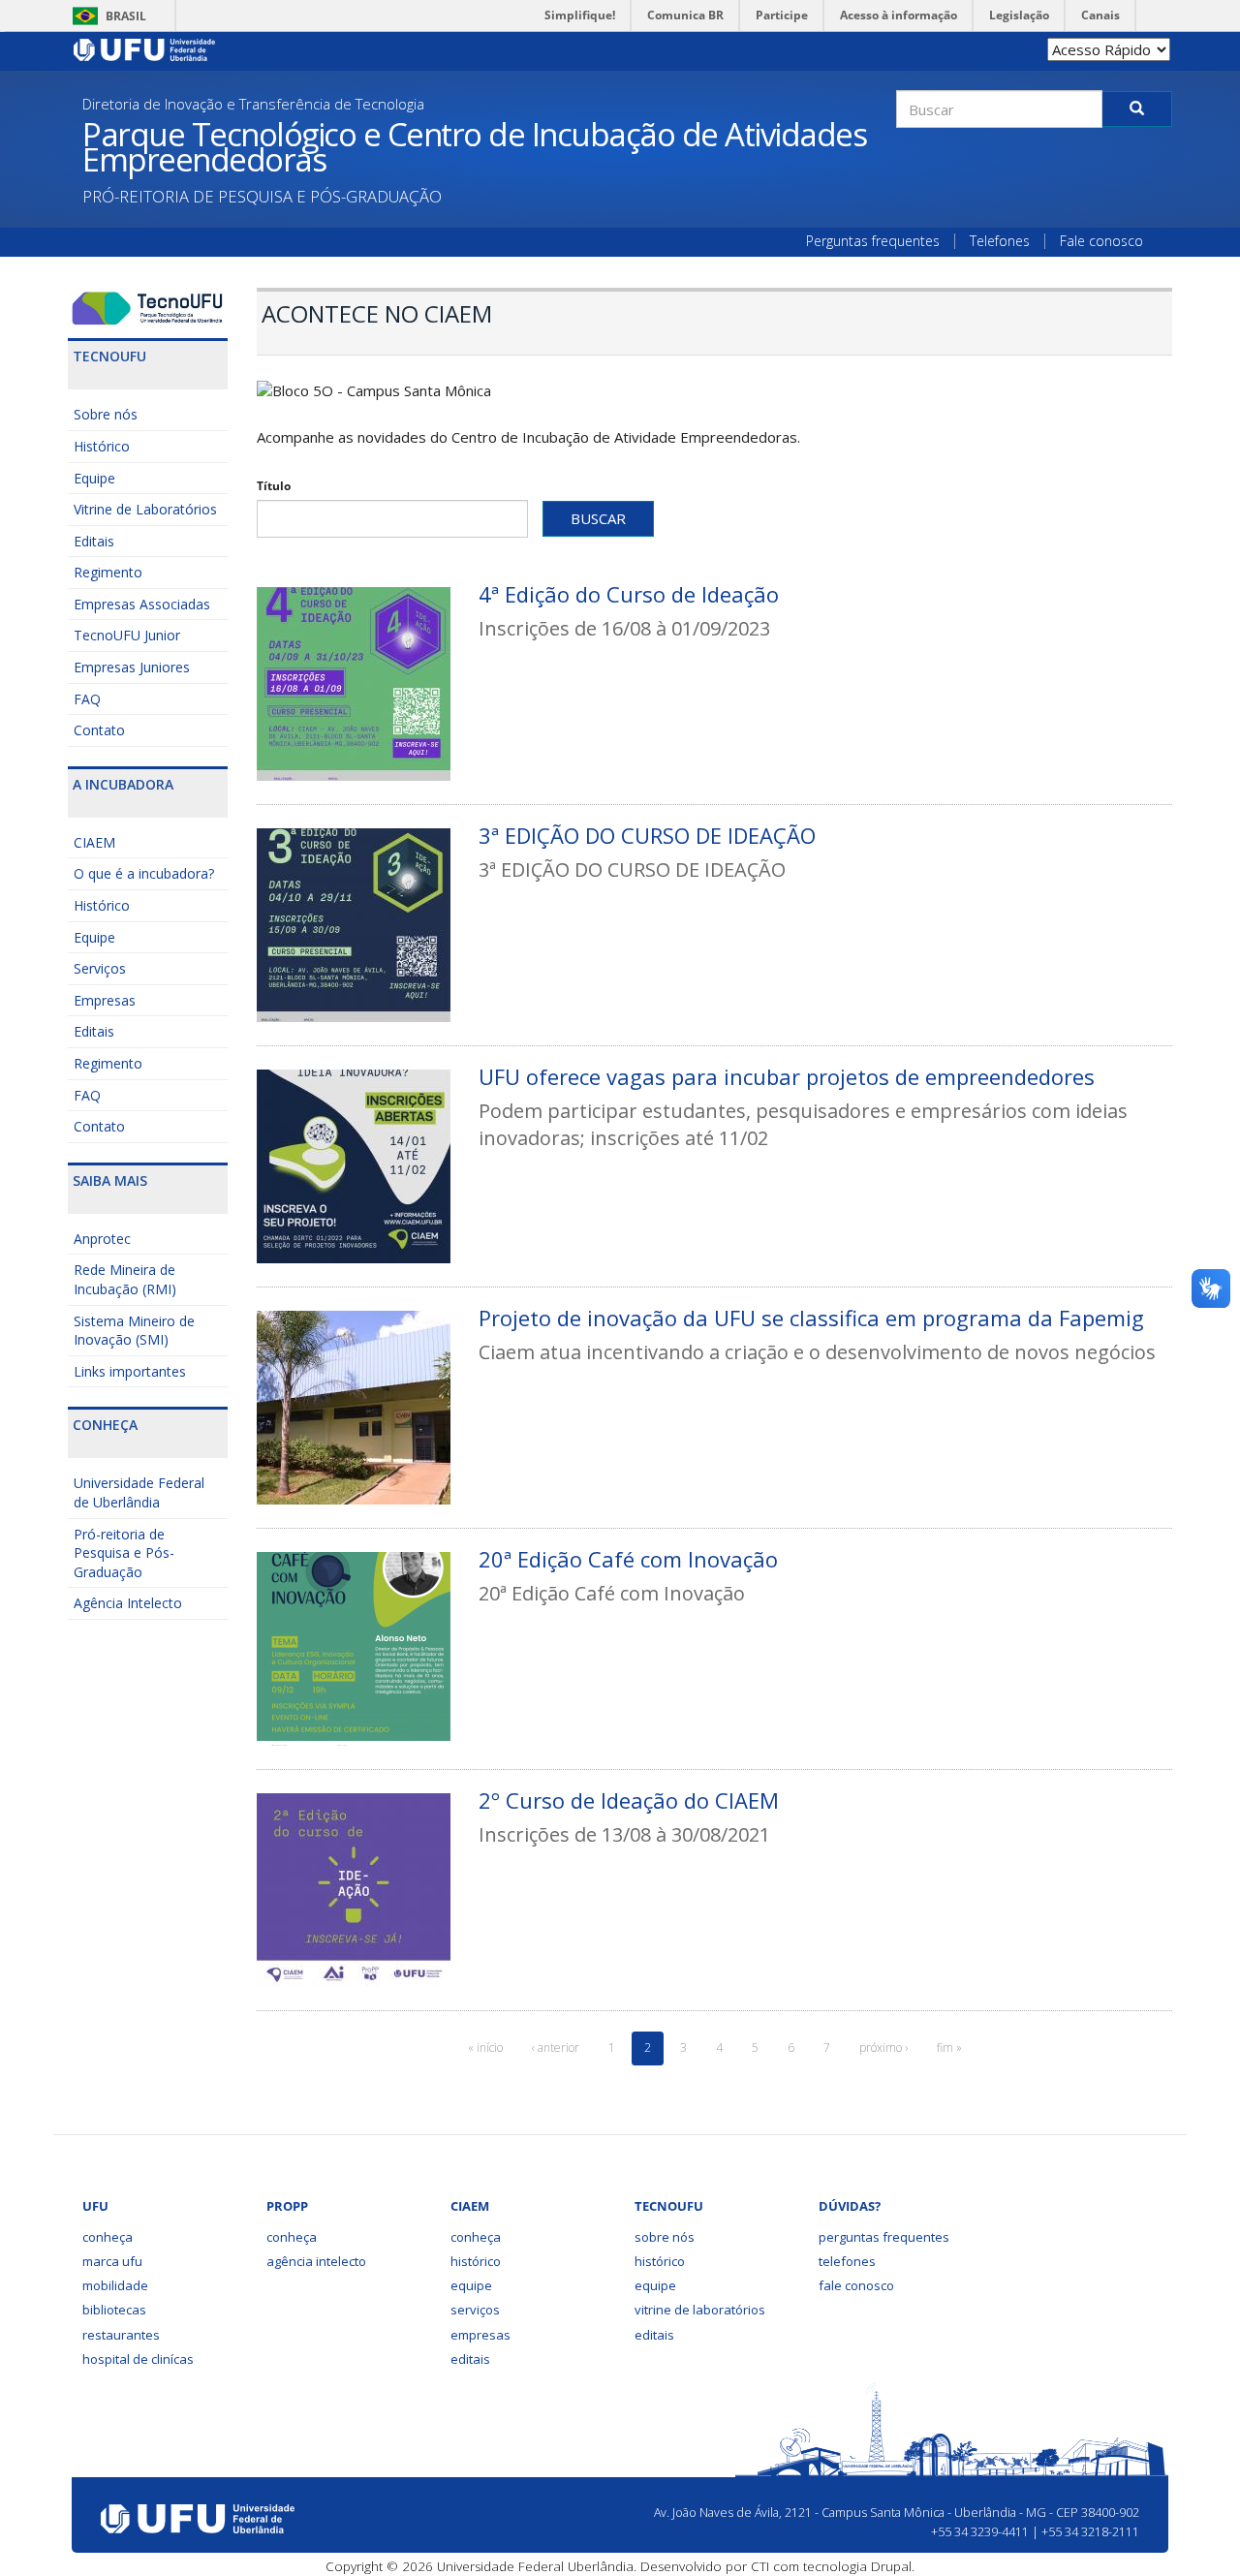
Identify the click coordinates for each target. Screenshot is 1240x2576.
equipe (471, 2285)
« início (485, 2048)
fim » (949, 2048)
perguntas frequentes (884, 2237)
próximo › (883, 2048)
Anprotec (102, 1239)
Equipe (94, 478)
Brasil (106, 16)
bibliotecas (114, 2310)
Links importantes (130, 1371)
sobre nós (665, 2237)
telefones (847, 2261)
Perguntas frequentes (873, 241)
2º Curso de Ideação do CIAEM (629, 1800)
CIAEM (94, 842)
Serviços (100, 968)
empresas (480, 2335)
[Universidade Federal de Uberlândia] (145, 48)
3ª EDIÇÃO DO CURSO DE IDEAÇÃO (647, 835)
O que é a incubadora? (144, 873)
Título (274, 486)
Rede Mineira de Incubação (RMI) (125, 1279)
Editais (94, 541)
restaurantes (121, 2335)
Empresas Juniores (132, 667)
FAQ (87, 699)
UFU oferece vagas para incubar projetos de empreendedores (787, 1076)
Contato (99, 730)
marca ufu (112, 2261)
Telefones (1000, 241)
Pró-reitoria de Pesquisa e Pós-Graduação (124, 1553)
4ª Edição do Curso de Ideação (629, 594)
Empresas (105, 1000)
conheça (108, 2237)
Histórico (102, 446)
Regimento (108, 572)
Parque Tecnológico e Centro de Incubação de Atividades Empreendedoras (474, 147)
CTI (760, 2566)
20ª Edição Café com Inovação (628, 1559)
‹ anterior (556, 2048)
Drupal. (893, 2566)
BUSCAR (598, 518)
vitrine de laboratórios (700, 2310)
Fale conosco (1101, 241)
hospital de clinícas (138, 2359)
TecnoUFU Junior (127, 635)
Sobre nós (106, 414)
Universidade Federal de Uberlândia (139, 1492)
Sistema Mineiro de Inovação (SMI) (134, 1331)
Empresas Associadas (142, 604)
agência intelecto (316, 2261)
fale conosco (856, 2285)
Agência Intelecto (128, 1603)
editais (470, 2359)
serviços (475, 2310)
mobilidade (115, 2285)
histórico (476, 2261)
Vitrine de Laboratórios (145, 509)
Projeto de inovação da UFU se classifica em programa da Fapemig (811, 1318)
